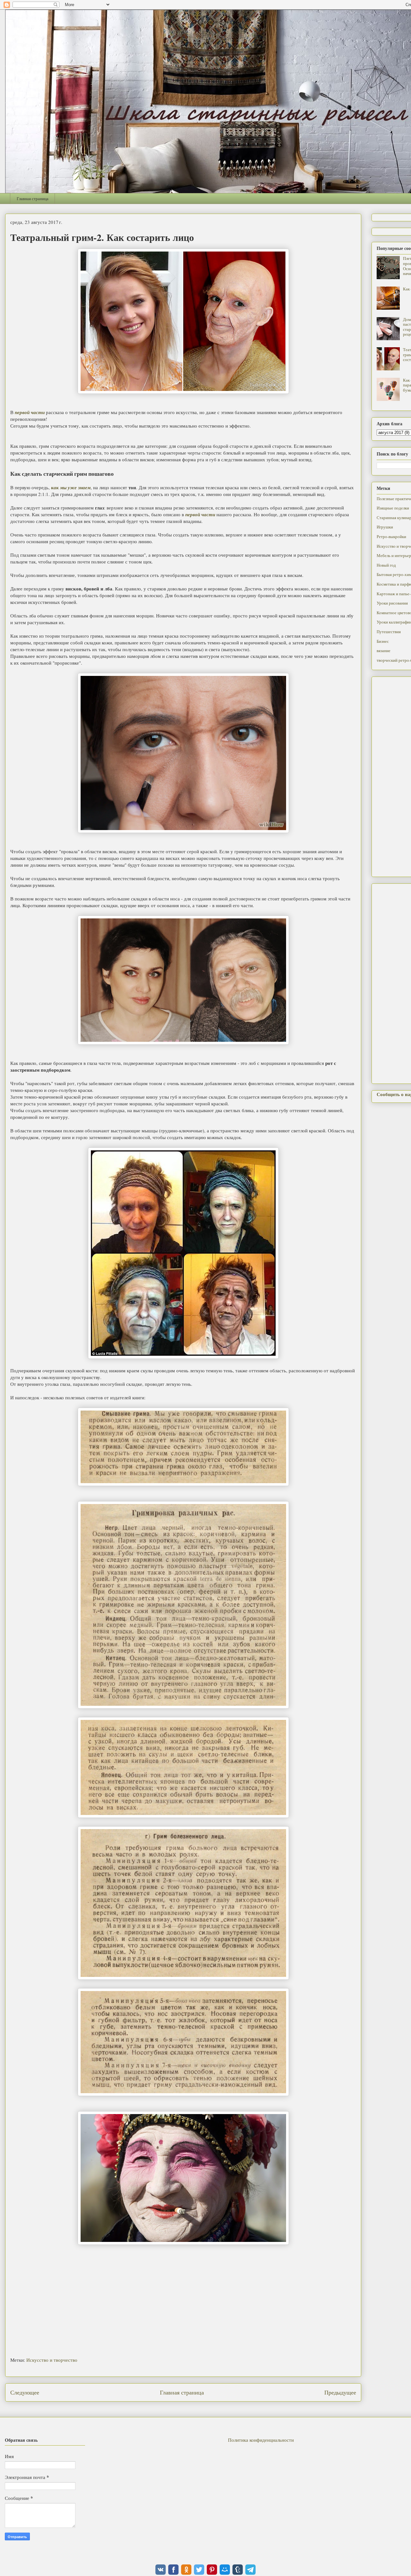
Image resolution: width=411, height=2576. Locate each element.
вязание (384, 651)
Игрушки (385, 527)
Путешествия (389, 632)
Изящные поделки (393, 508)
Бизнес (383, 641)
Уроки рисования (392, 603)
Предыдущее (340, 2392)
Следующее (25, 2392)
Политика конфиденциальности (261, 2440)
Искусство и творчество (52, 2360)
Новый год (386, 565)
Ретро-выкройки (391, 536)
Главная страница (33, 199)
